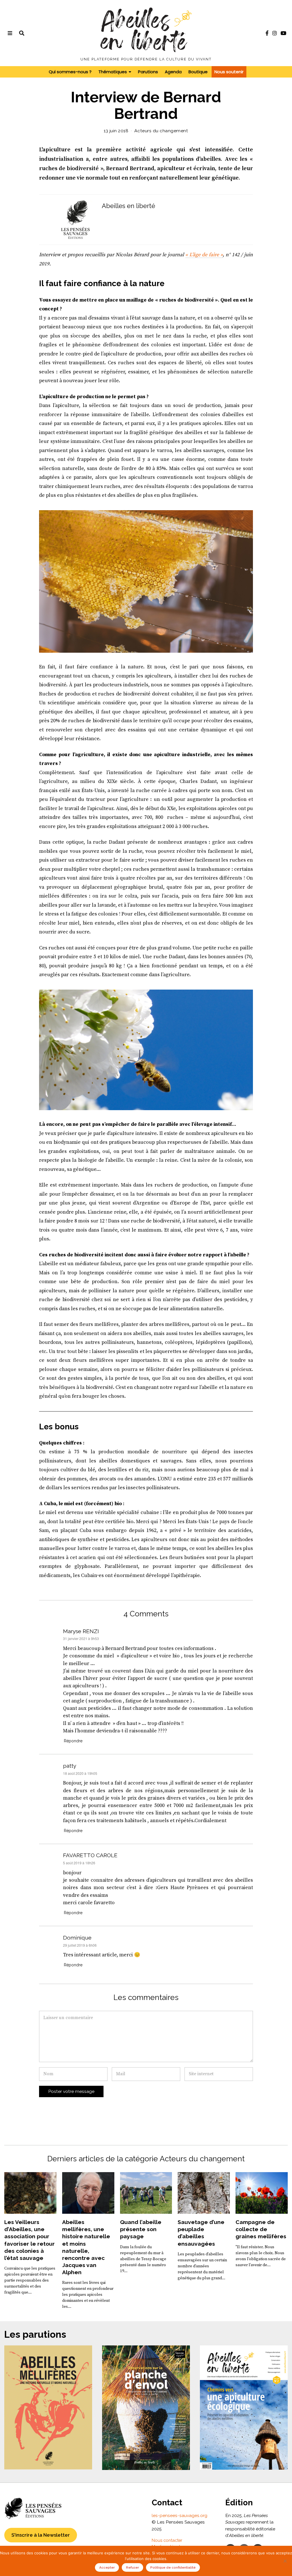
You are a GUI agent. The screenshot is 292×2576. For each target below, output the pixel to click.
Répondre (73, 1741)
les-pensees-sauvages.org (180, 2515)
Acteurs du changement (161, 131)
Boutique (198, 72)
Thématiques (113, 72)
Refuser (132, 2567)
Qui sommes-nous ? (70, 72)
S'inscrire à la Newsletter (41, 2535)
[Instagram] (275, 33)
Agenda (173, 72)
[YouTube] (283, 33)
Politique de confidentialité (173, 2567)
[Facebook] (267, 33)
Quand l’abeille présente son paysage (141, 2229)
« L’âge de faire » (204, 255)
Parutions (148, 72)
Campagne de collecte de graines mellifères (261, 2229)
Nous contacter (167, 2540)
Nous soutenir (229, 72)
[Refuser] (285, 2561)
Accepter (107, 2567)
